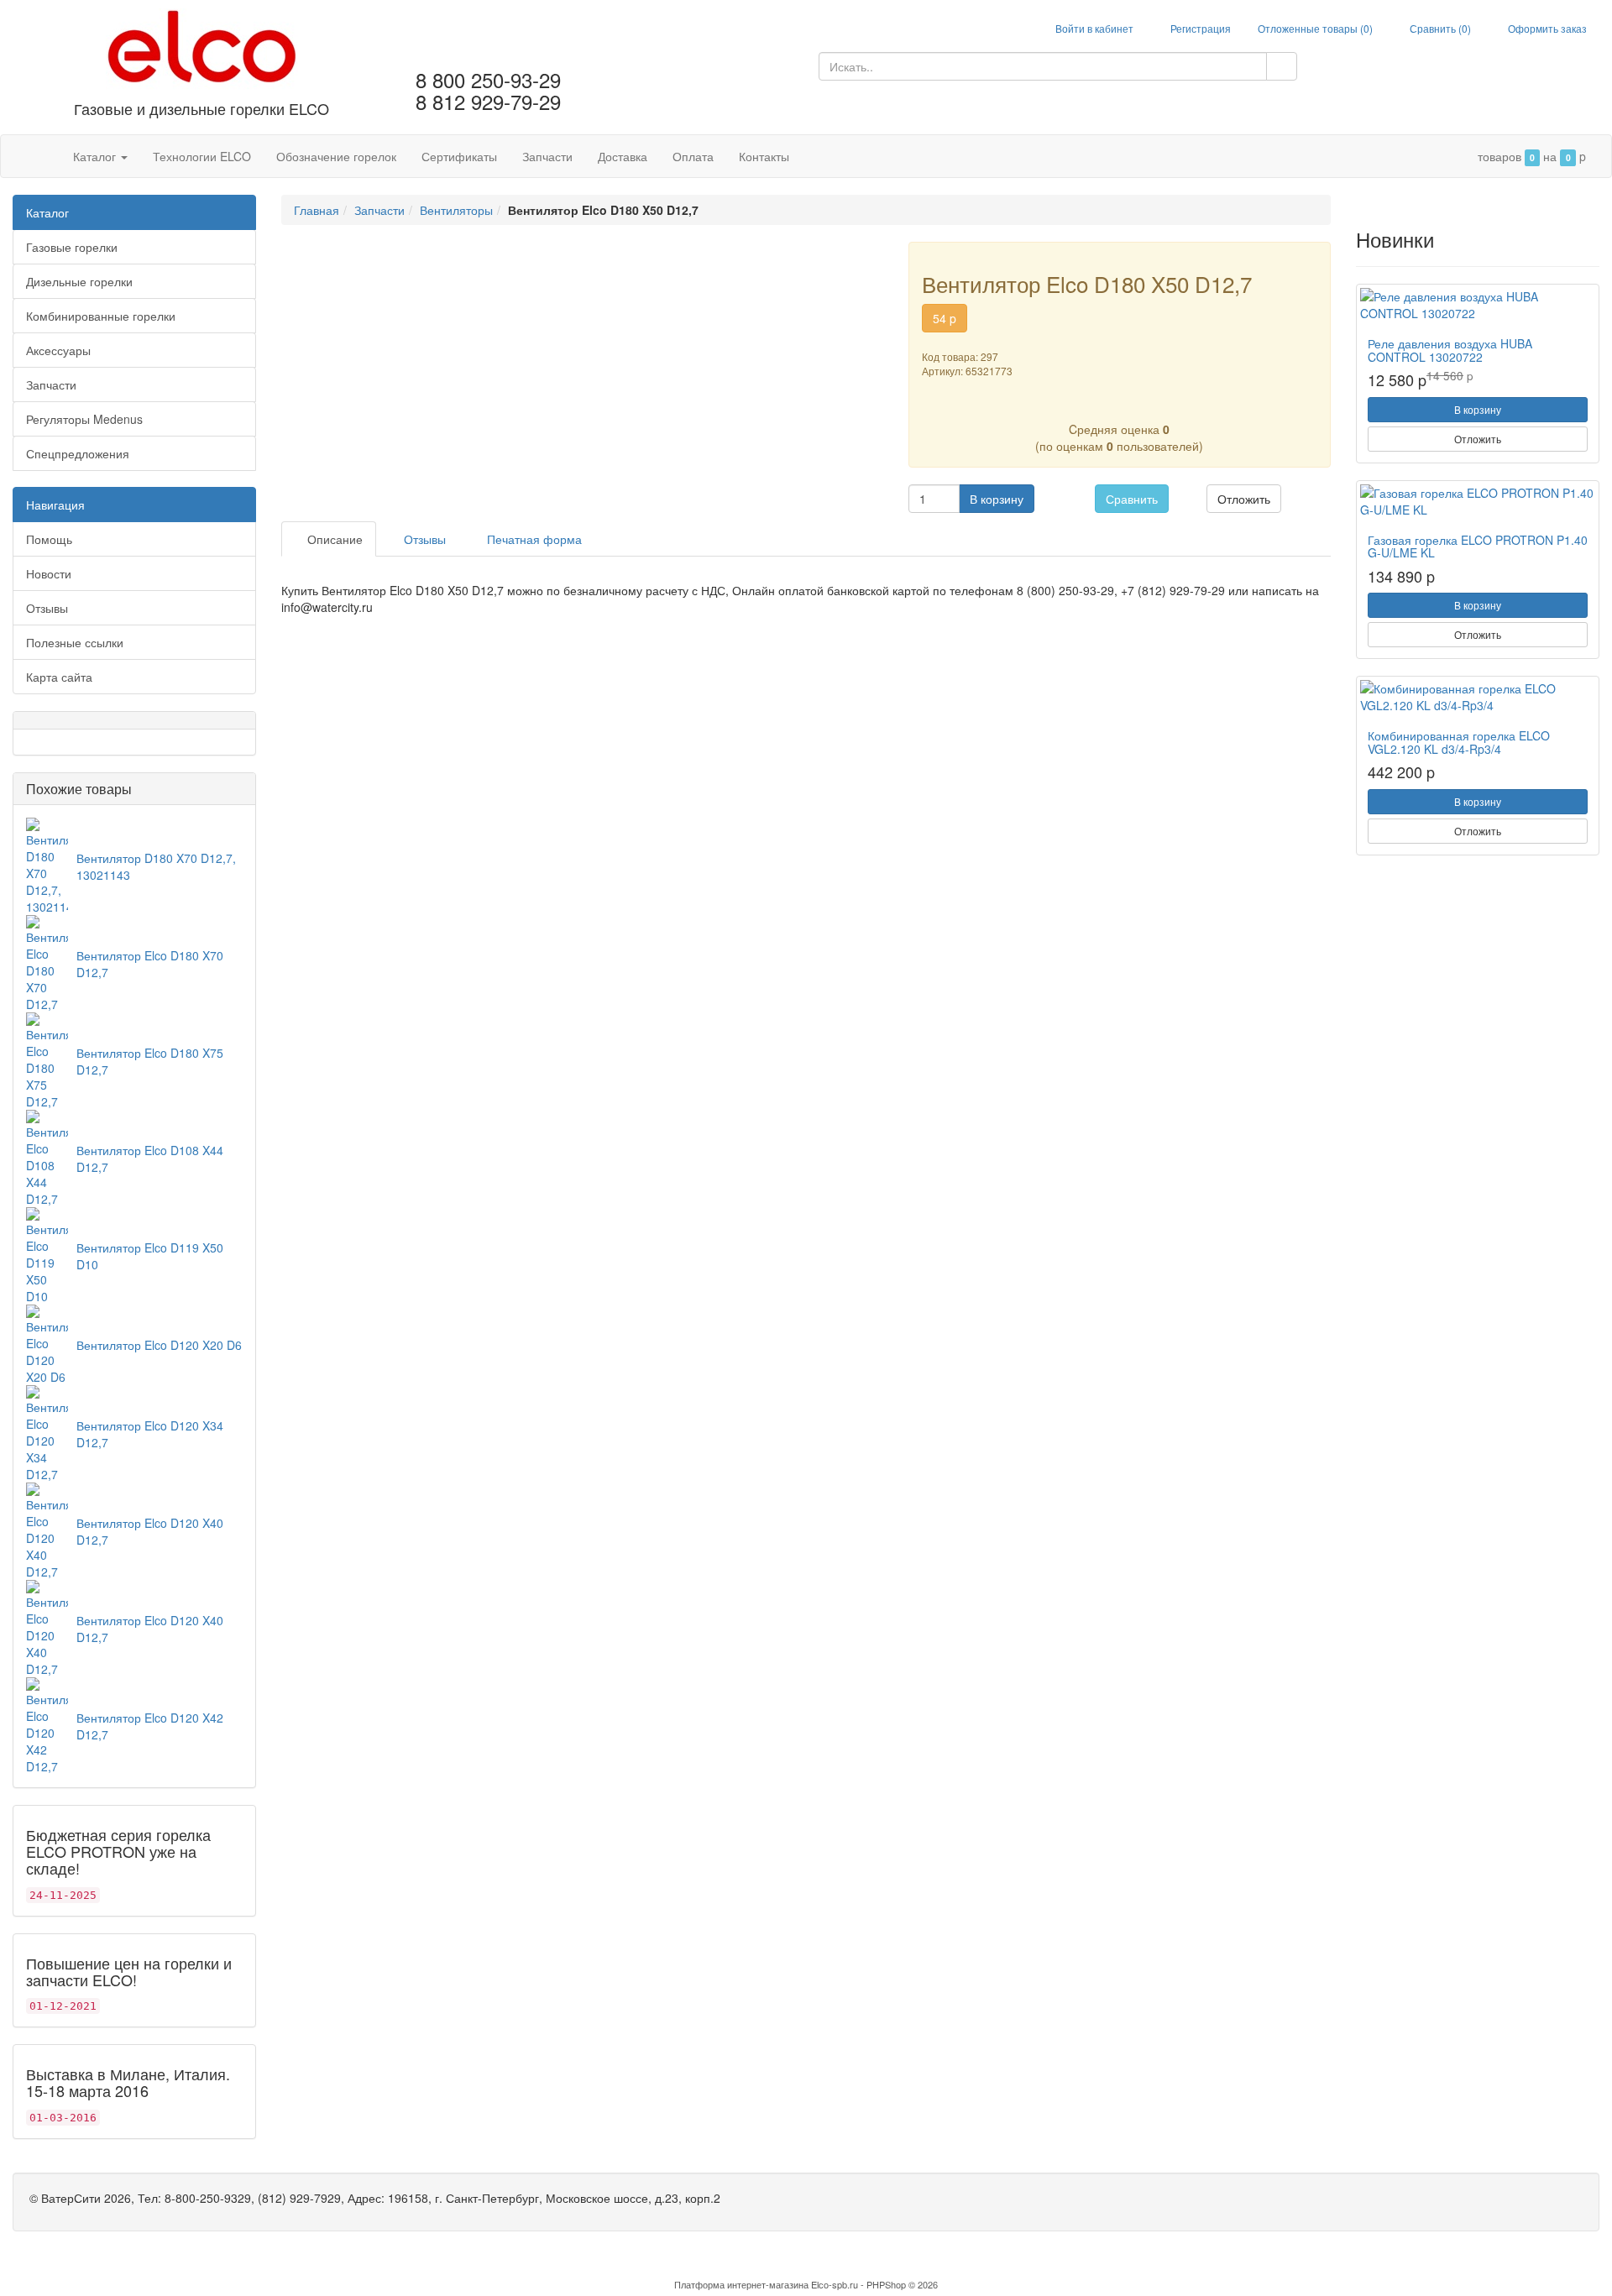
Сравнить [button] (1132, 499)
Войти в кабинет (1093, 28)
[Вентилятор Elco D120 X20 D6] (47, 1343)
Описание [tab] (333, 539)
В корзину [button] (997, 499)
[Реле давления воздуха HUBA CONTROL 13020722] (1478, 305)
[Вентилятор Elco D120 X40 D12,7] (47, 1530)
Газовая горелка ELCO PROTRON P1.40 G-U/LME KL (1478, 546)
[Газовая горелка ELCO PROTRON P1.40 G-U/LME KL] (1478, 501)
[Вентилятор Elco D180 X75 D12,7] (47, 1059)
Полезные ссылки (75, 642)
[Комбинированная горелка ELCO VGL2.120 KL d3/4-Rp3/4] (1478, 697)
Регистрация (1199, 28)
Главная (317, 210)
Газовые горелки (72, 247)
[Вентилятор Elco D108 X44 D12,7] (47, 1157)
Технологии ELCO (202, 156)
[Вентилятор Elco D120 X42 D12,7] (47, 1724)
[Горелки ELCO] (202, 48)
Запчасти (547, 156)
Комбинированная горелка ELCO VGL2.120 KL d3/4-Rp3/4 (1459, 742)
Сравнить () (1439, 28)
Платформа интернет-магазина (741, 2284)
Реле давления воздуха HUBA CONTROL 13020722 (1450, 350)
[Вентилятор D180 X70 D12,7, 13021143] (47, 865)
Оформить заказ (1546, 28)
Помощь (49, 539)
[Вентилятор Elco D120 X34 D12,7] (47, 1432)
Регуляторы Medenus (84, 419)
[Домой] (43, 156)
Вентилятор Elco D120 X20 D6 (159, 1345)
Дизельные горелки (79, 281)
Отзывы (47, 608)
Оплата (693, 156)
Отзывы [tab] (423, 539)
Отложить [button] (1244, 499)
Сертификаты (459, 156)
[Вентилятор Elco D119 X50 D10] (47, 1254)
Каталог (96, 156)
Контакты (764, 156)
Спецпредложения (78, 453)
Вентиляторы (456, 210)
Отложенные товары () (1315, 28)
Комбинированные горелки (101, 316)
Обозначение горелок (336, 156)
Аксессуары (58, 350)
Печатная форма (533, 539)
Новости (49, 573)
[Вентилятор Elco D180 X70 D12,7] (47, 962)
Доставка (623, 156)
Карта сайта (59, 677)
